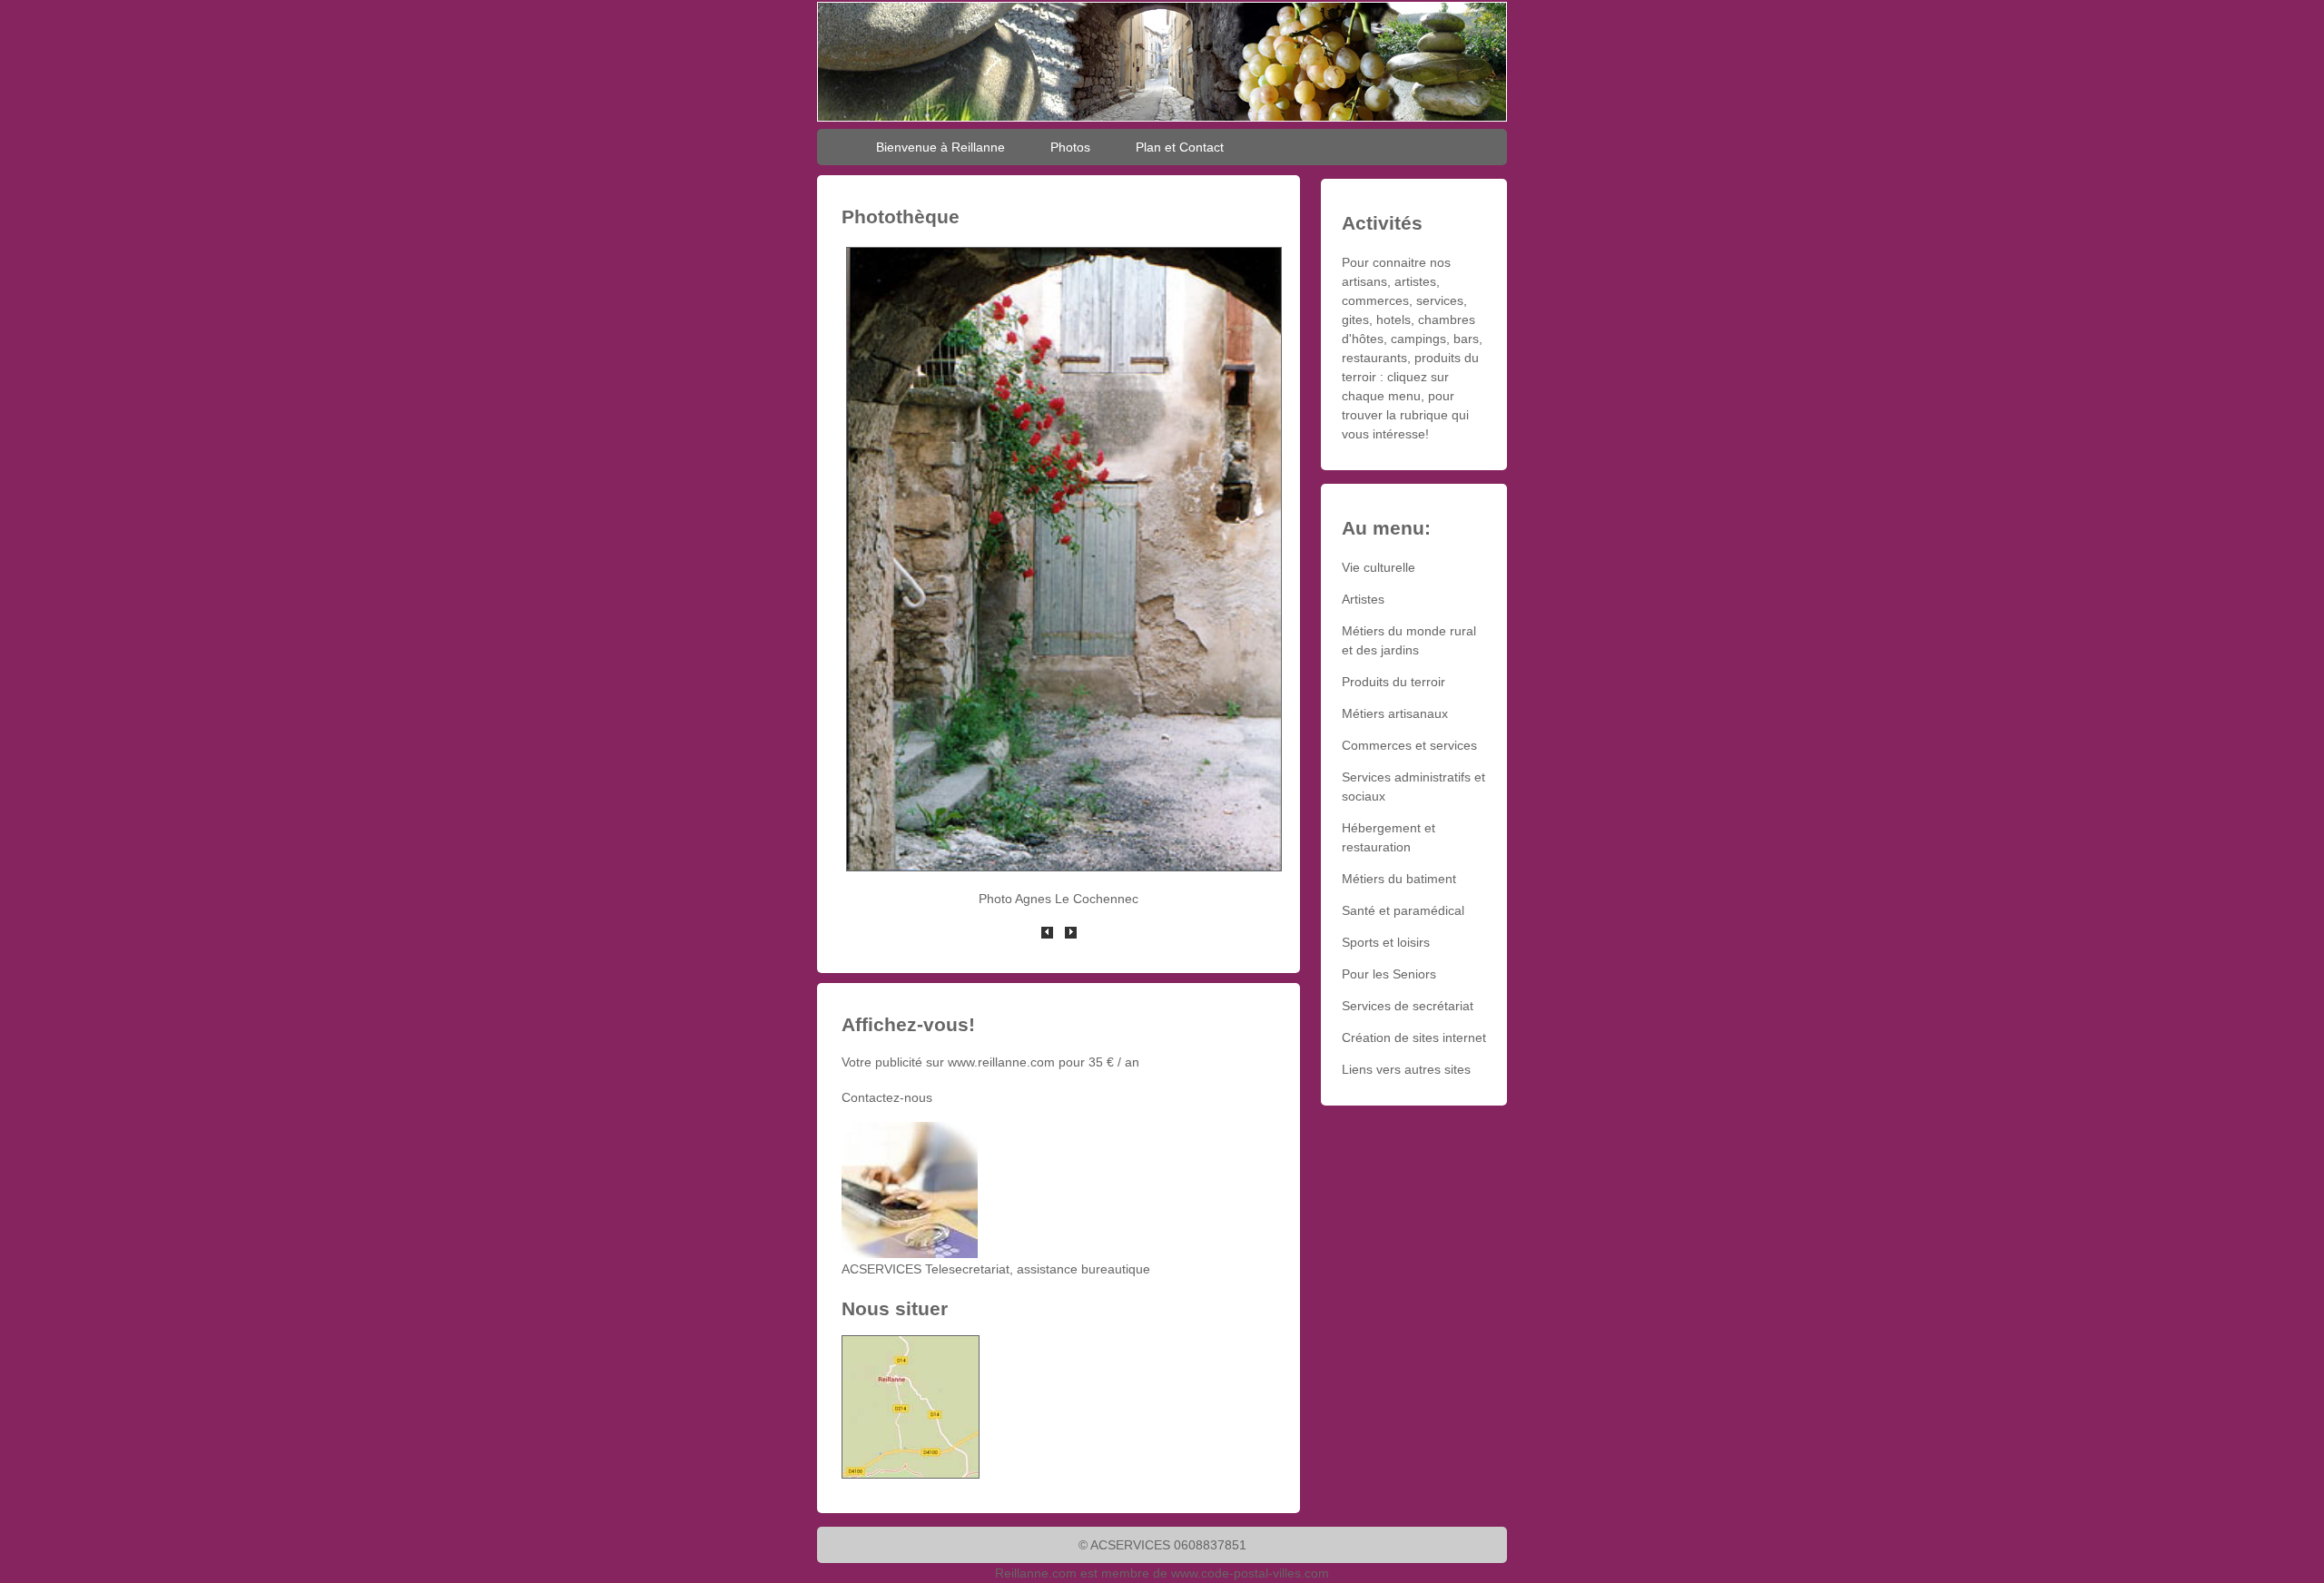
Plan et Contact (1180, 147)
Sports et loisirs (1386, 942)
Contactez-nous (887, 1097)
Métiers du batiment (1399, 879)
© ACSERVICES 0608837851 (1162, 1545)
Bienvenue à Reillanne (940, 147)
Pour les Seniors (1389, 974)
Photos (1070, 147)
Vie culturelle (1379, 567)
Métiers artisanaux (1395, 713)
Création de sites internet (1414, 1037)
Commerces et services (1409, 745)
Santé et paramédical (1403, 910)
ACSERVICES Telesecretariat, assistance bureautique (996, 1269)
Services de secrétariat (1408, 1006)
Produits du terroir (1393, 682)
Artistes (1363, 599)
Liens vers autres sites (1406, 1069)
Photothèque (901, 216)
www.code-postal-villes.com (1250, 1573)
